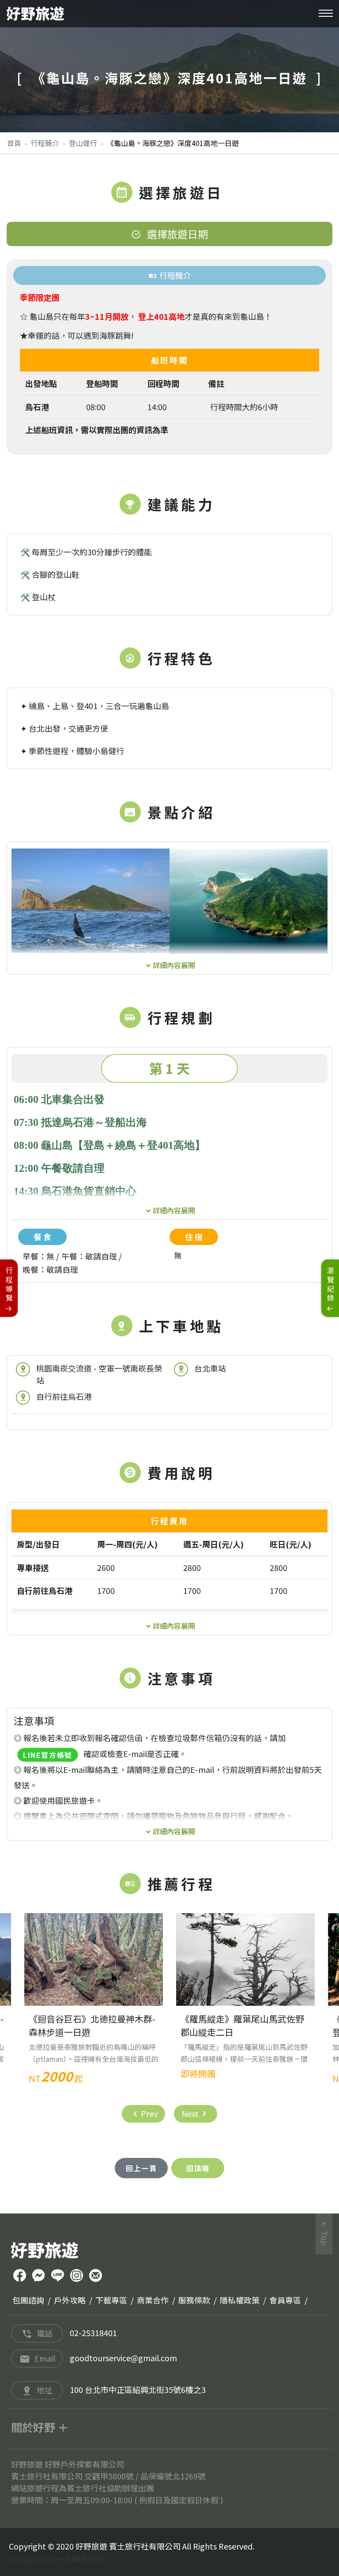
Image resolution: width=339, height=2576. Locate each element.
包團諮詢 (28, 2300)
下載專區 (111, 2300)
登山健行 (83, 143)
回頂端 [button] (198, 2168)
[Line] (58, 2276)
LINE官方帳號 (48, 1755)
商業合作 (153, 2300)
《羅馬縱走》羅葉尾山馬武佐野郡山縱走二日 (242, 2025)
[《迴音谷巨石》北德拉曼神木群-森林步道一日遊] (94, 1959)
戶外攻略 (70, 2300)
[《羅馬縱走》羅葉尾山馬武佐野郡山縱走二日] (245, 1959)
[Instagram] (77, 2276)
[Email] (96, 2276)
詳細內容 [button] (167, 964)
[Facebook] (20, 2276)
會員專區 (285, 2300)
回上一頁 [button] (141, 2168)
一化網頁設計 (80, 2559)
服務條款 (194, 2300)
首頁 (14, 143)
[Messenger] (39, 2276)
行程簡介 (45, 143)
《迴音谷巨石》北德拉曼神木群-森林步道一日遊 (92, 2025)
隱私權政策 (240, 2300)
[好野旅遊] (35, 14)
